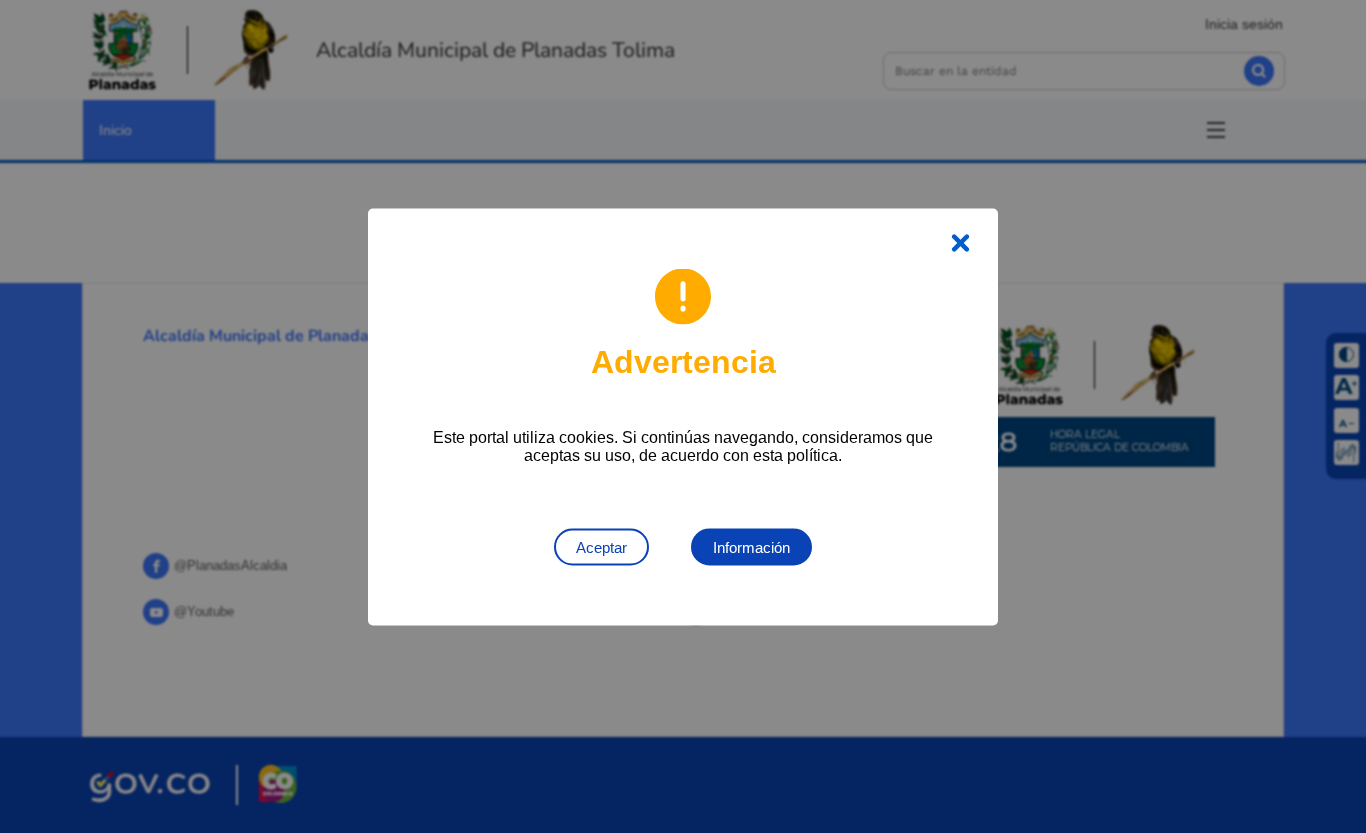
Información (751, 546)
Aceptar (601, 546)
